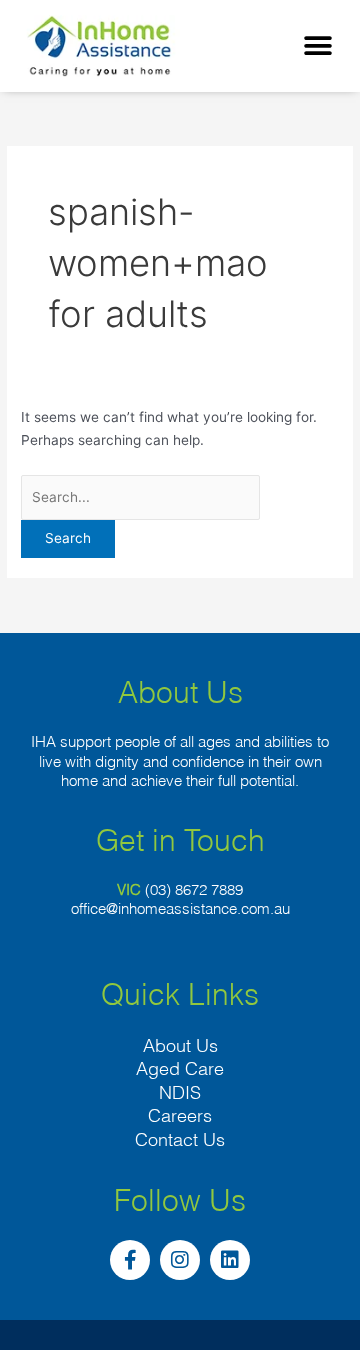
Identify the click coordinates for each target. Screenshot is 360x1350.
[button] (317, 45)
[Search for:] (140, 497)
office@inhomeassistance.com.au (180, 908)
